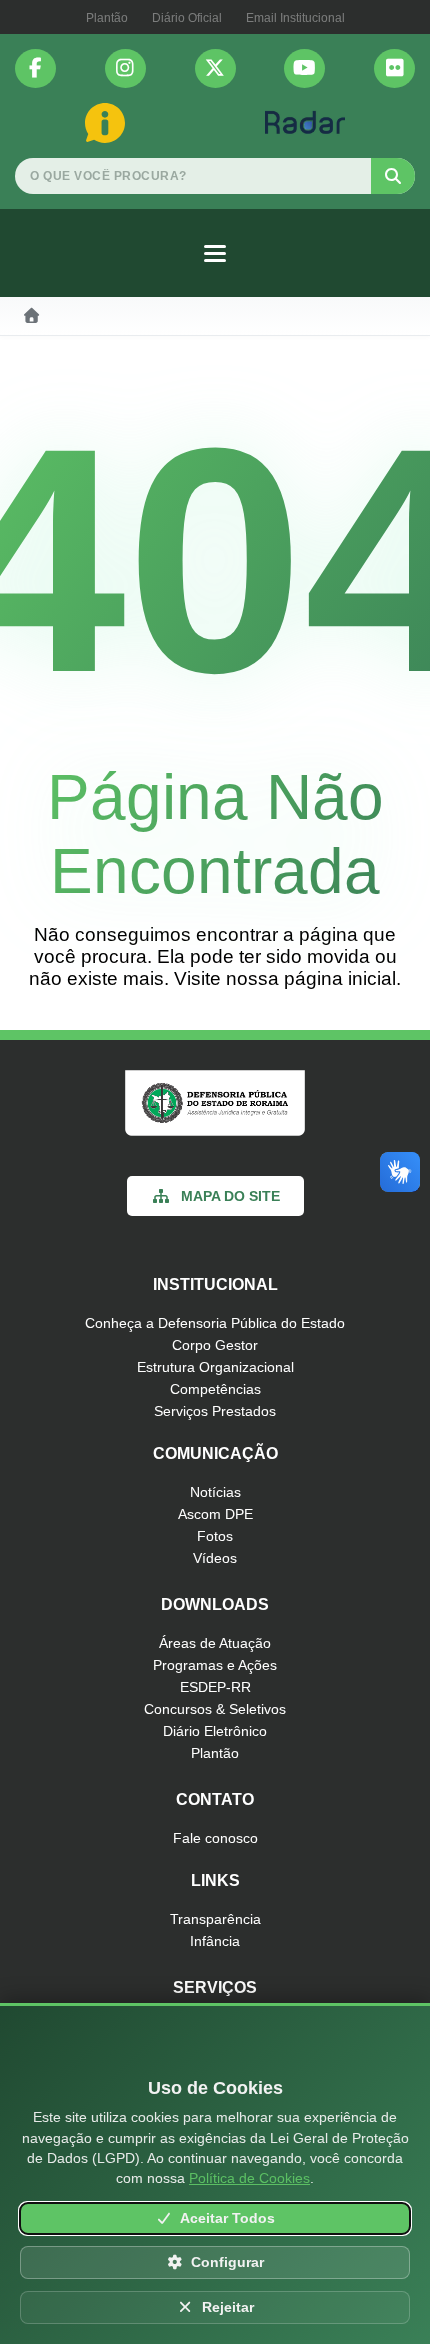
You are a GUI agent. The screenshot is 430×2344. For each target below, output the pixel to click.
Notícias (215, 1492)
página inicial (340, 978)
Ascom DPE (215, 1514)
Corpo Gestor (215, 1345)
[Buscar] (393, 176)
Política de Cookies (249, 2178)
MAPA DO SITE (230, 1196)
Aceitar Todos (227, 2218)
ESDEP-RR (215, 1687)
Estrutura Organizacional (215, 1367)
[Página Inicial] (32, 316)
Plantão (107, 18)
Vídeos (215, 1558)
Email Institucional (295, 18)
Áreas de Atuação (215, 1643)
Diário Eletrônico (215, 1731)
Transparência (215, 1919)
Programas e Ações (215, 1665)
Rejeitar (228, 2307)
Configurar (227, 2262)
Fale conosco (215, 1838)
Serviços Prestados (215, 1411)
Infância (215, 1941)
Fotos (215, 1536)
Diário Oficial (187, 18)
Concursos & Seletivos (215, 1709)
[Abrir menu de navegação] (215, 253)
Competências (215, 1389)
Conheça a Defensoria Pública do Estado (215, 1323)
